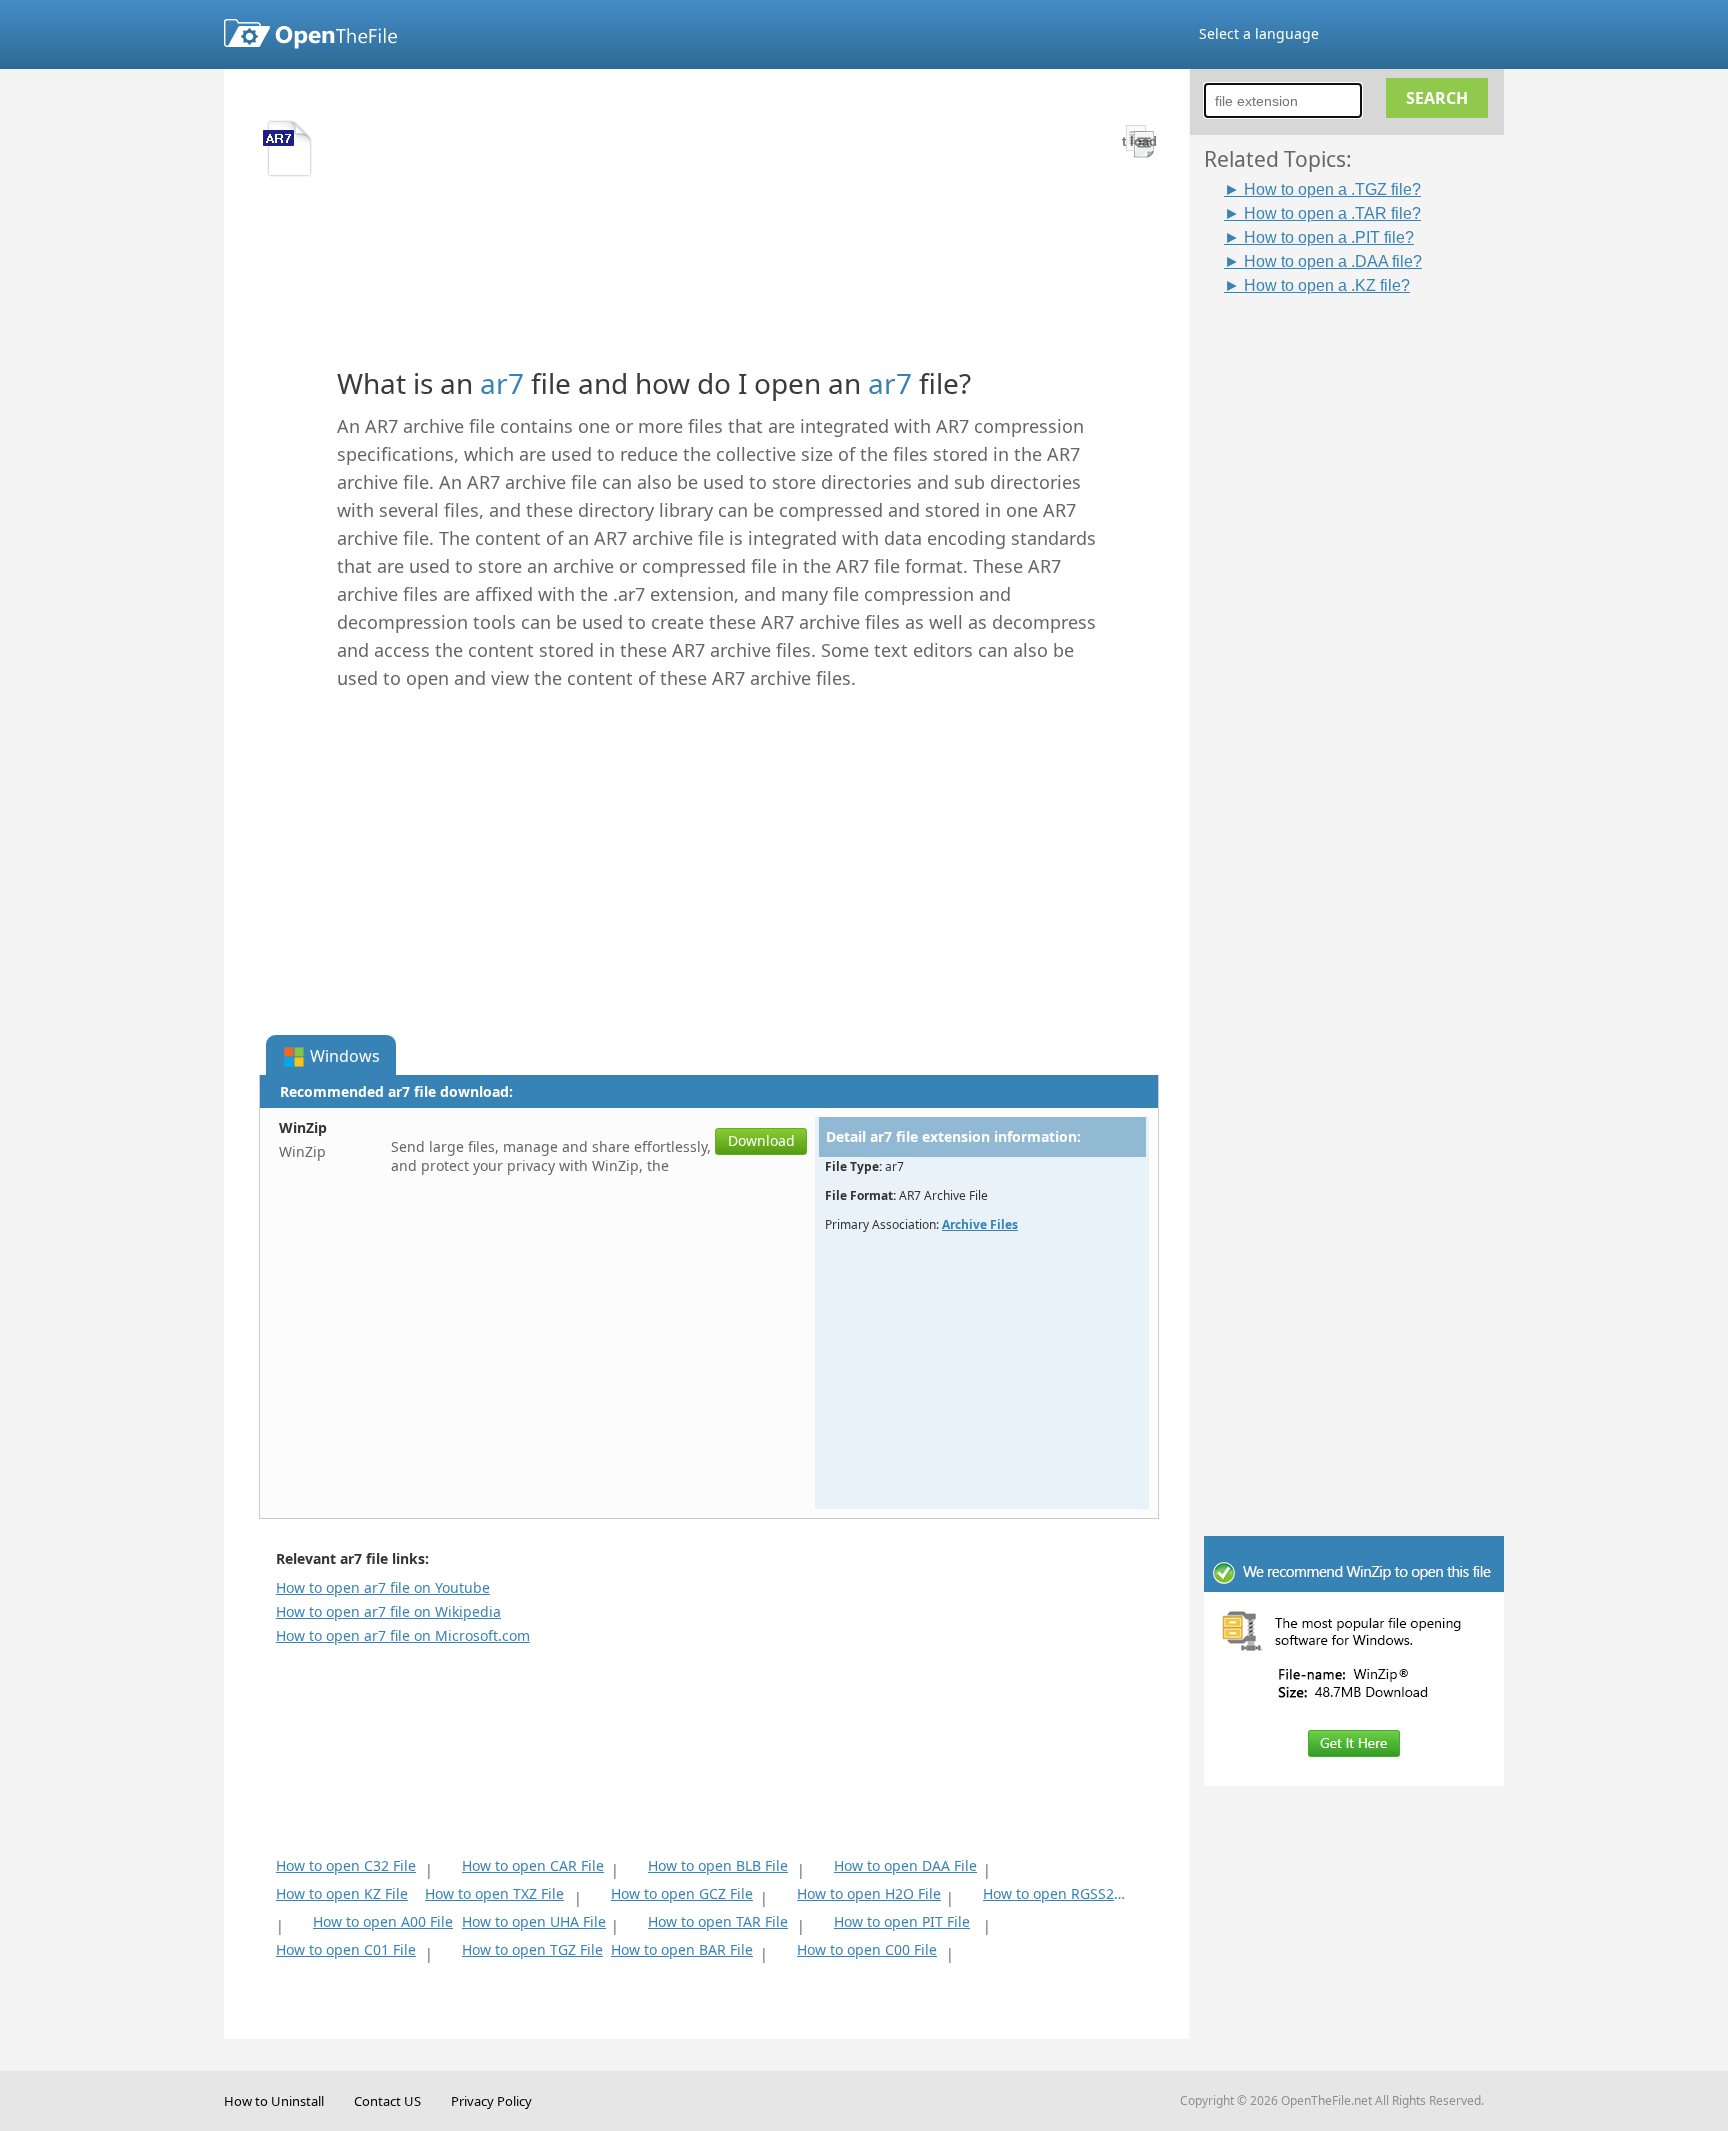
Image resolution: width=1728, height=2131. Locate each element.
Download (761, 1140)
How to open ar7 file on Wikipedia (388, 1611)
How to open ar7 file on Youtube (383, 1587)
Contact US (387, 2101)
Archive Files (980, 1224)
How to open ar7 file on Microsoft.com (403, 1635)
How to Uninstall (274, 2101)
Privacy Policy (491, 2101)
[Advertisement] (1364, 597)
